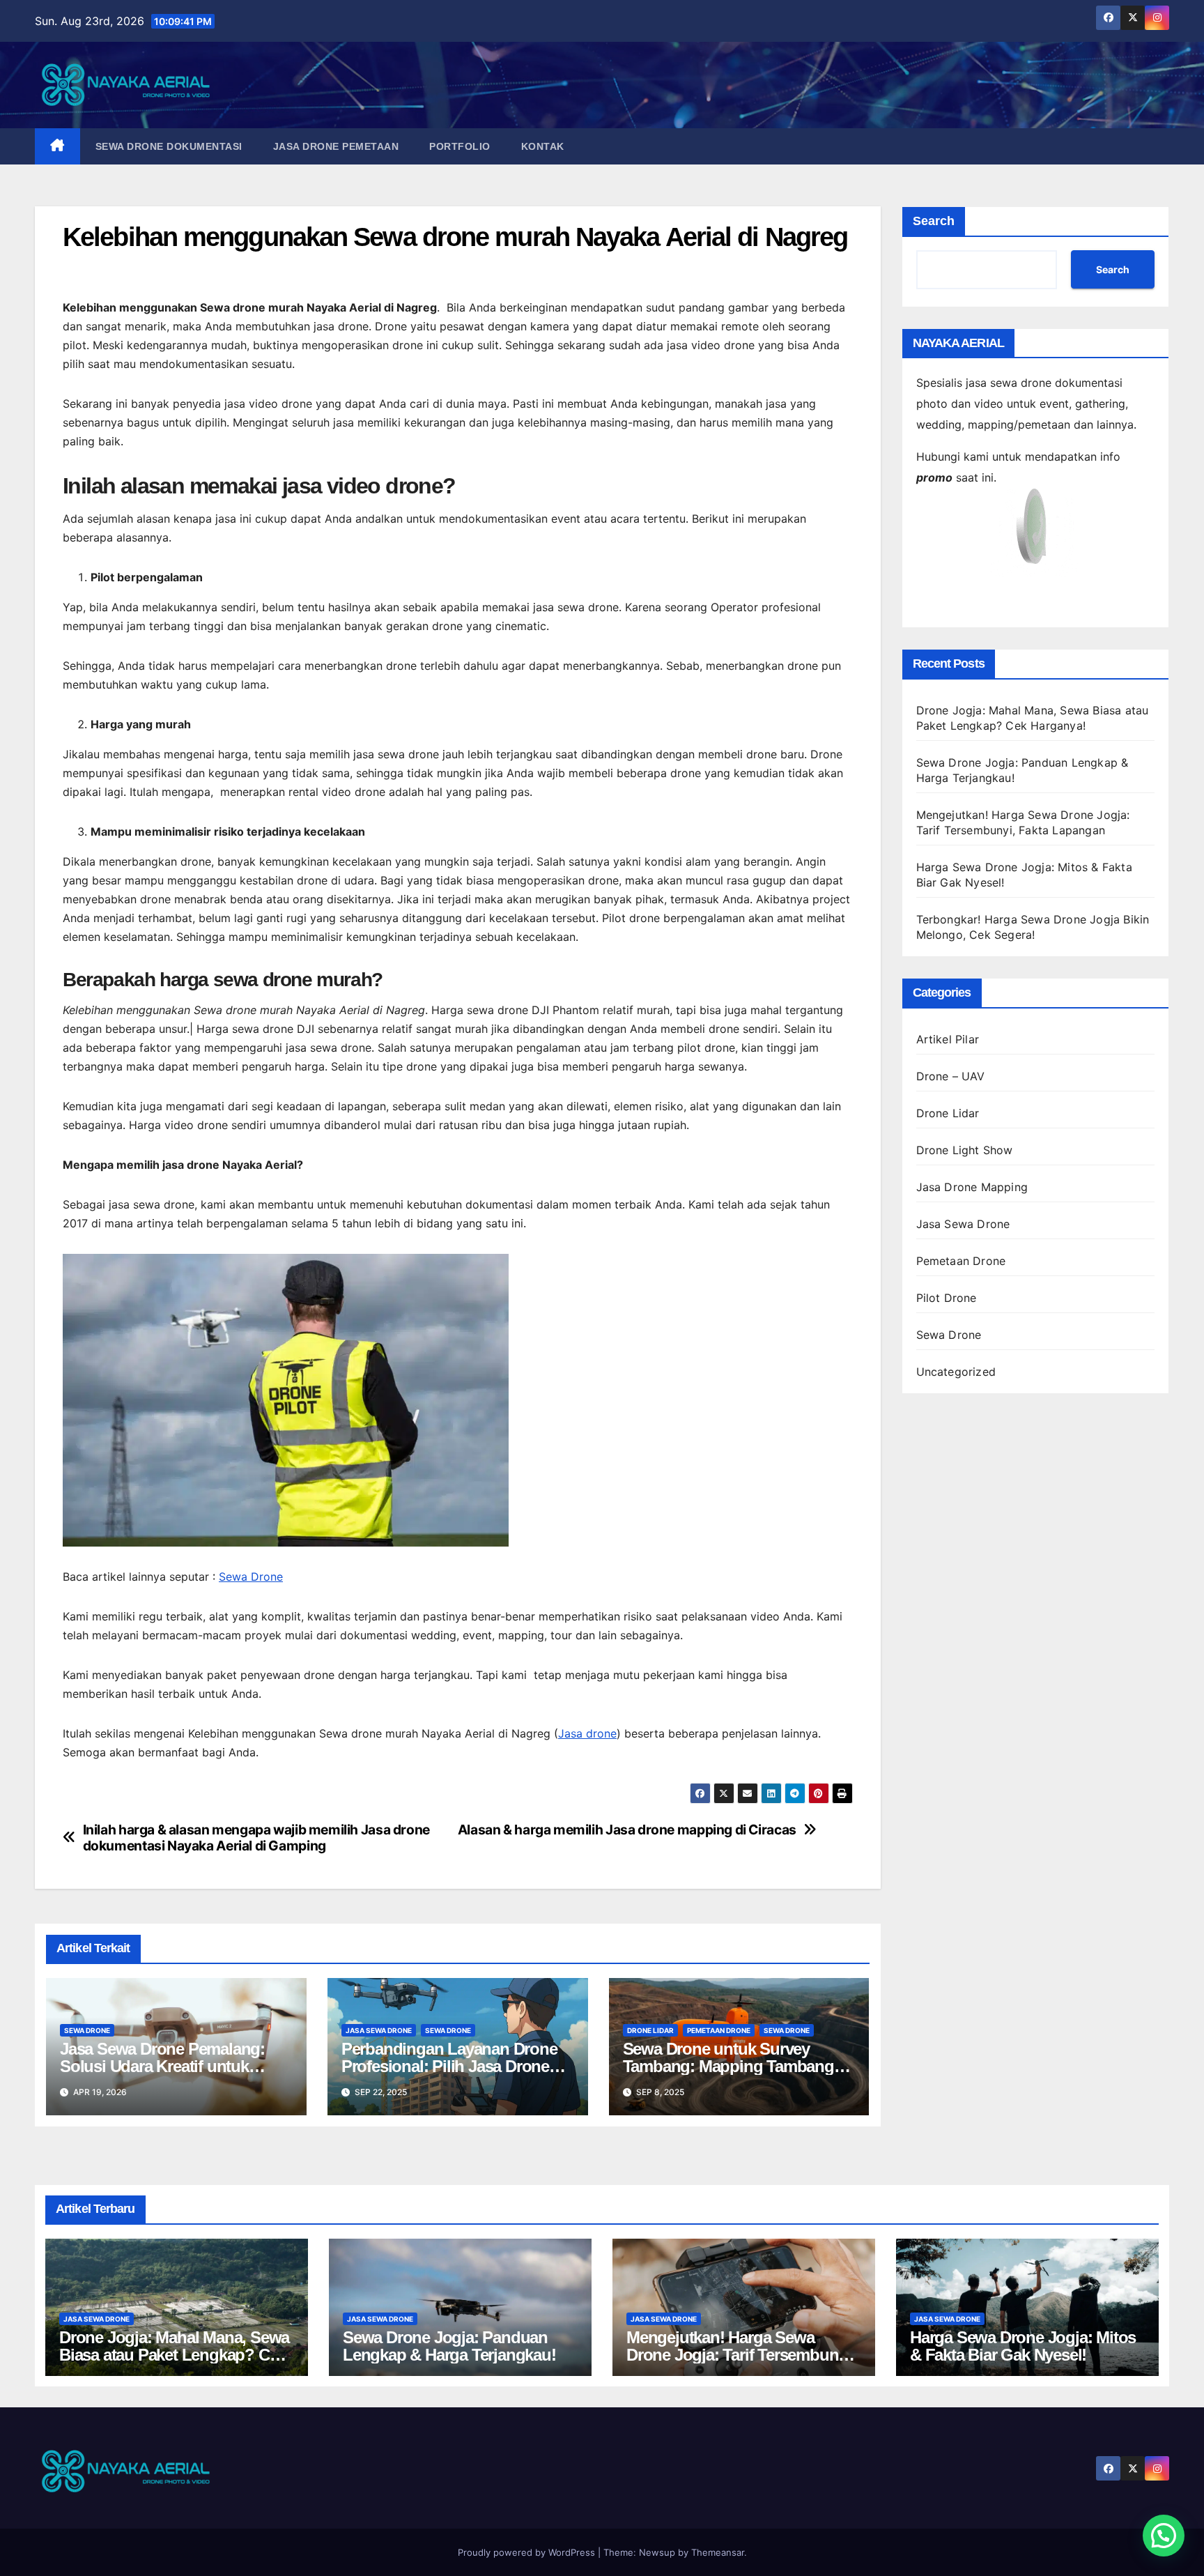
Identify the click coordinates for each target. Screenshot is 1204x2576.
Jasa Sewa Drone (379, 2030)
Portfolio (460, 146)
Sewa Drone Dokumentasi (169, 146)
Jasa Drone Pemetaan (336, 146)
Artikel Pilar (948, 1039)
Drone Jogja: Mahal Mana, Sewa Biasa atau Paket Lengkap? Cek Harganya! (174, 2355)
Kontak (543, 146)
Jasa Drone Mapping (972, 1187)
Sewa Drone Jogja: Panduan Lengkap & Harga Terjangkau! (449, 2346)
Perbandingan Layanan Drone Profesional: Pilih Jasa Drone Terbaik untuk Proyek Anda (449, 2066)
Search (934, 221)
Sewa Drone (251, 1577)
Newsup (657, 2552)
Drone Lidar (650, 2030)
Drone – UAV (951, 1076)
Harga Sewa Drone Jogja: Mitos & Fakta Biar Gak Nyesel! (1023, 2346)
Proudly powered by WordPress (528, 2552)
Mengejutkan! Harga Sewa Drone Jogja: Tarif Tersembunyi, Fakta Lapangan (741, 2355)
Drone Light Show (965, 1150)
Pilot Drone (947, 1298)
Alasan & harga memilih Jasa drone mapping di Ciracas (627, 1830)
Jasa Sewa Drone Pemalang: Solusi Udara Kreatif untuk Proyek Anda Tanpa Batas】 (162, 2066)
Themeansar (718, 2552)
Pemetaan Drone (719, 2030)
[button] (1164, 2536)
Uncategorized (956, 1372)
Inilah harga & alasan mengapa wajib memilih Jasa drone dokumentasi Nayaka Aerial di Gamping (256, 1838)
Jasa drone (587, 1733)
